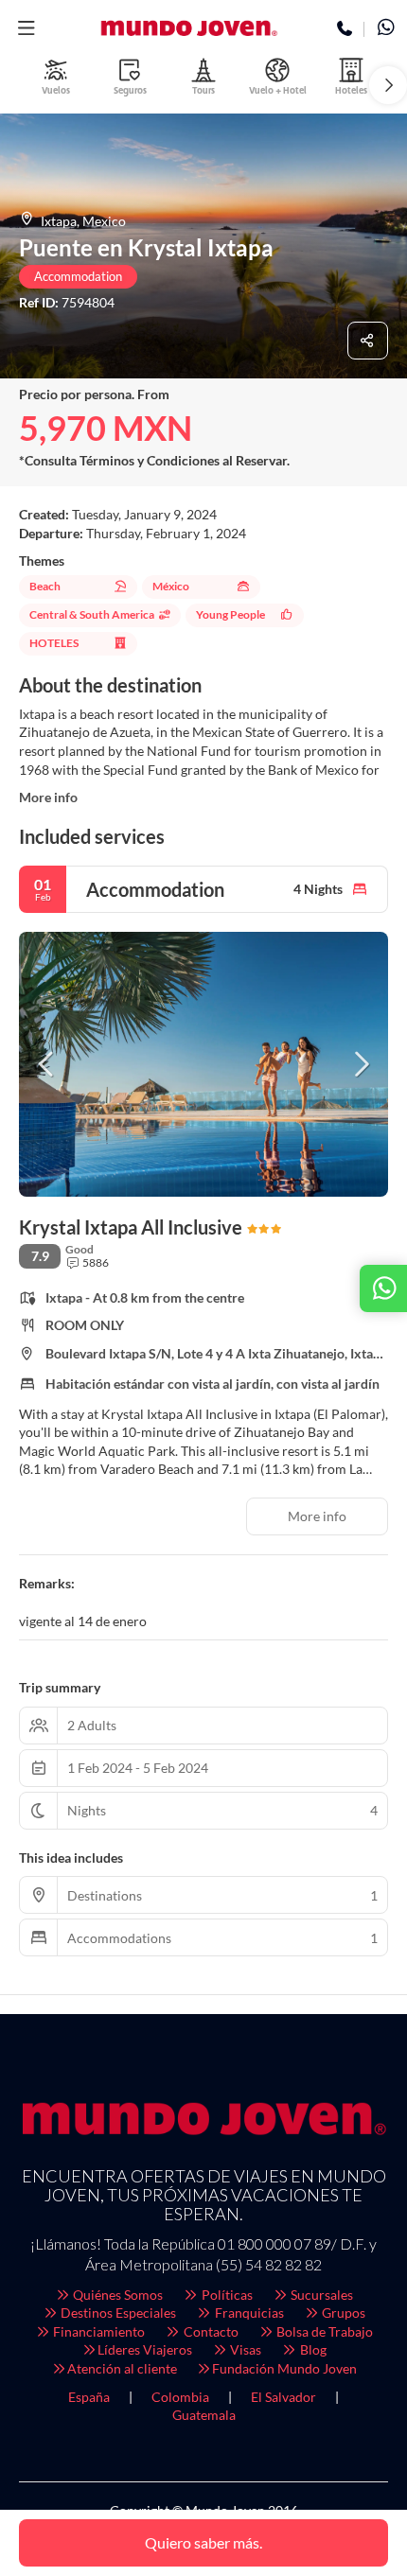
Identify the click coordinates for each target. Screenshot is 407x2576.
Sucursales (320, 2295)
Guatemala (204, 2415)
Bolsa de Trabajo (323, 2331)
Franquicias (248, 2313)
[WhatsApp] (386, 29)
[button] (26, 28)
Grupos (342, 2313)
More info (48, 797)
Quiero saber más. (203, 2542)
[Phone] (345, 29)
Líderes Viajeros (145, 2349)
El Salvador (283, 2397)
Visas (244, 2349)
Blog (312, 2349)
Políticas (226, 2295)
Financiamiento (97, 2331)
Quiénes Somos (116, 2295)
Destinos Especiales (117, 2313)
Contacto (210, 2331)
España (89, 2397)
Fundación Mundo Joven (284, 2368)
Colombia (180, 2397)
